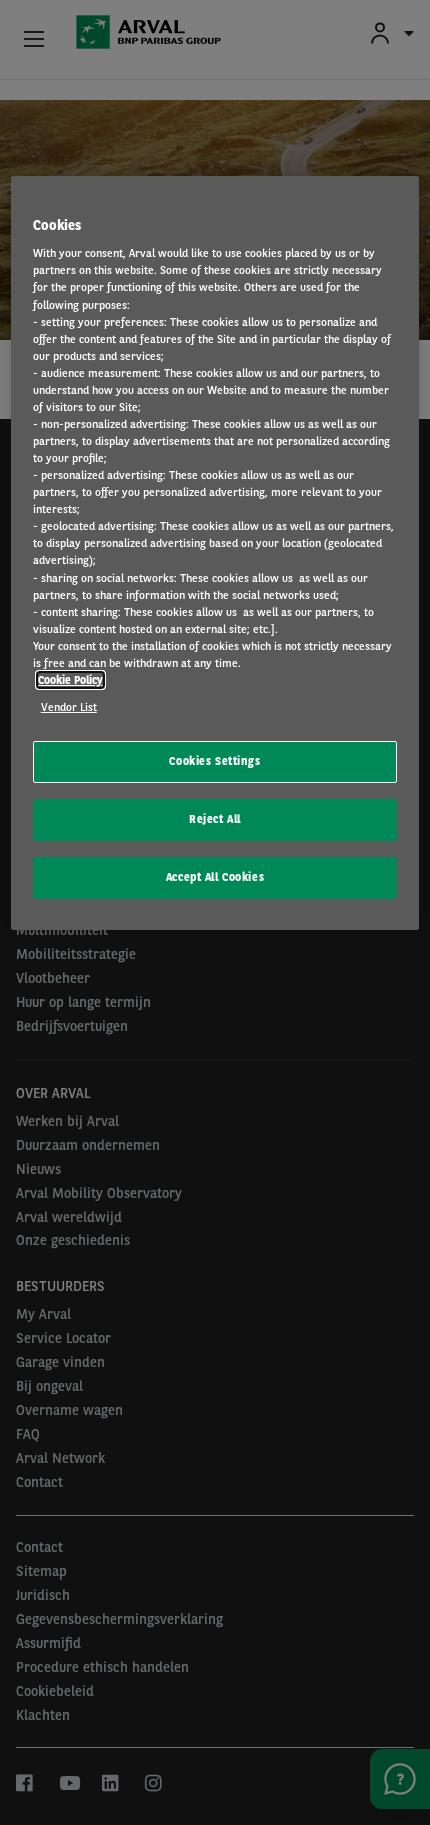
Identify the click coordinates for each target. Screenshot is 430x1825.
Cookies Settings (214, 761)
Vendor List (69, 707)
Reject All (215, 819)
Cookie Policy (70, 680)
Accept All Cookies (215, 877)
